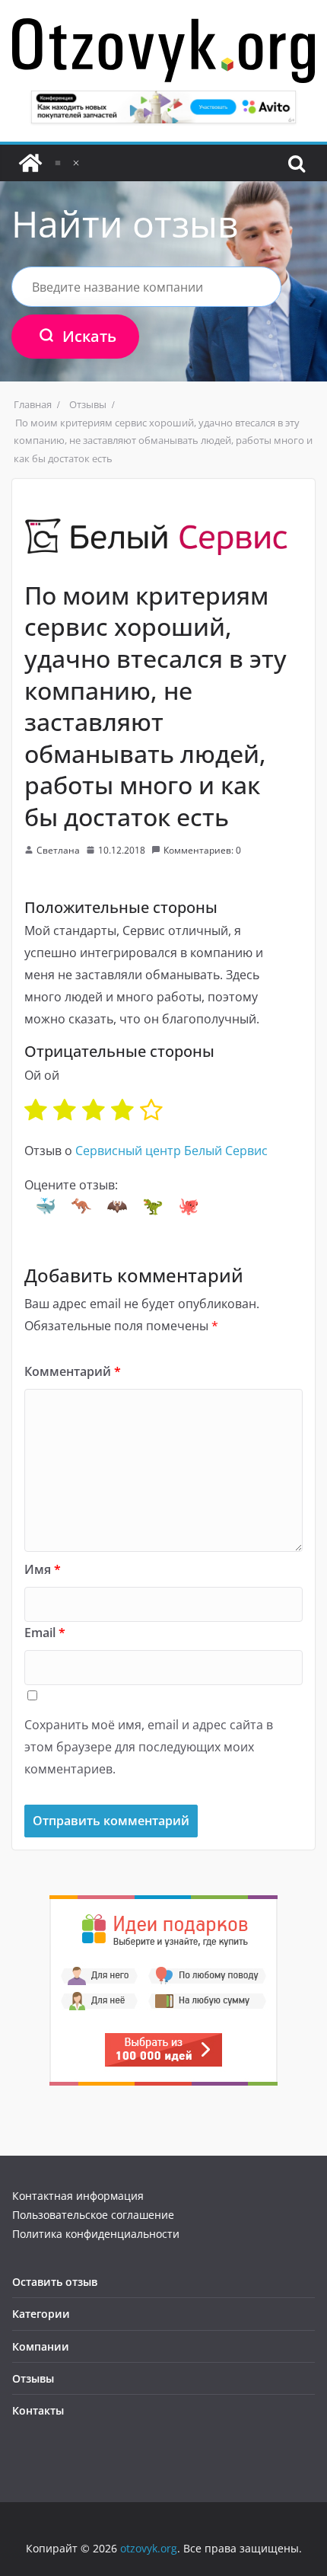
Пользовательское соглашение (93, 2215)
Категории (41, 2314)
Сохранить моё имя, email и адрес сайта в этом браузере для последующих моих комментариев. (149, 1747)
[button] (46, 1206)
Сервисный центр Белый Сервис (171, 1151)
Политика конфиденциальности (96, 2234)
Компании (41, 2346)
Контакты (38, 2410)
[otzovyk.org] (30, 163)
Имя (43, 1569)
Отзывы (33, 2378)
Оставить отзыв (55, 2282)
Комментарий (73, 1371)
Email (45, 1633)
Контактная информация (78, 2196)
